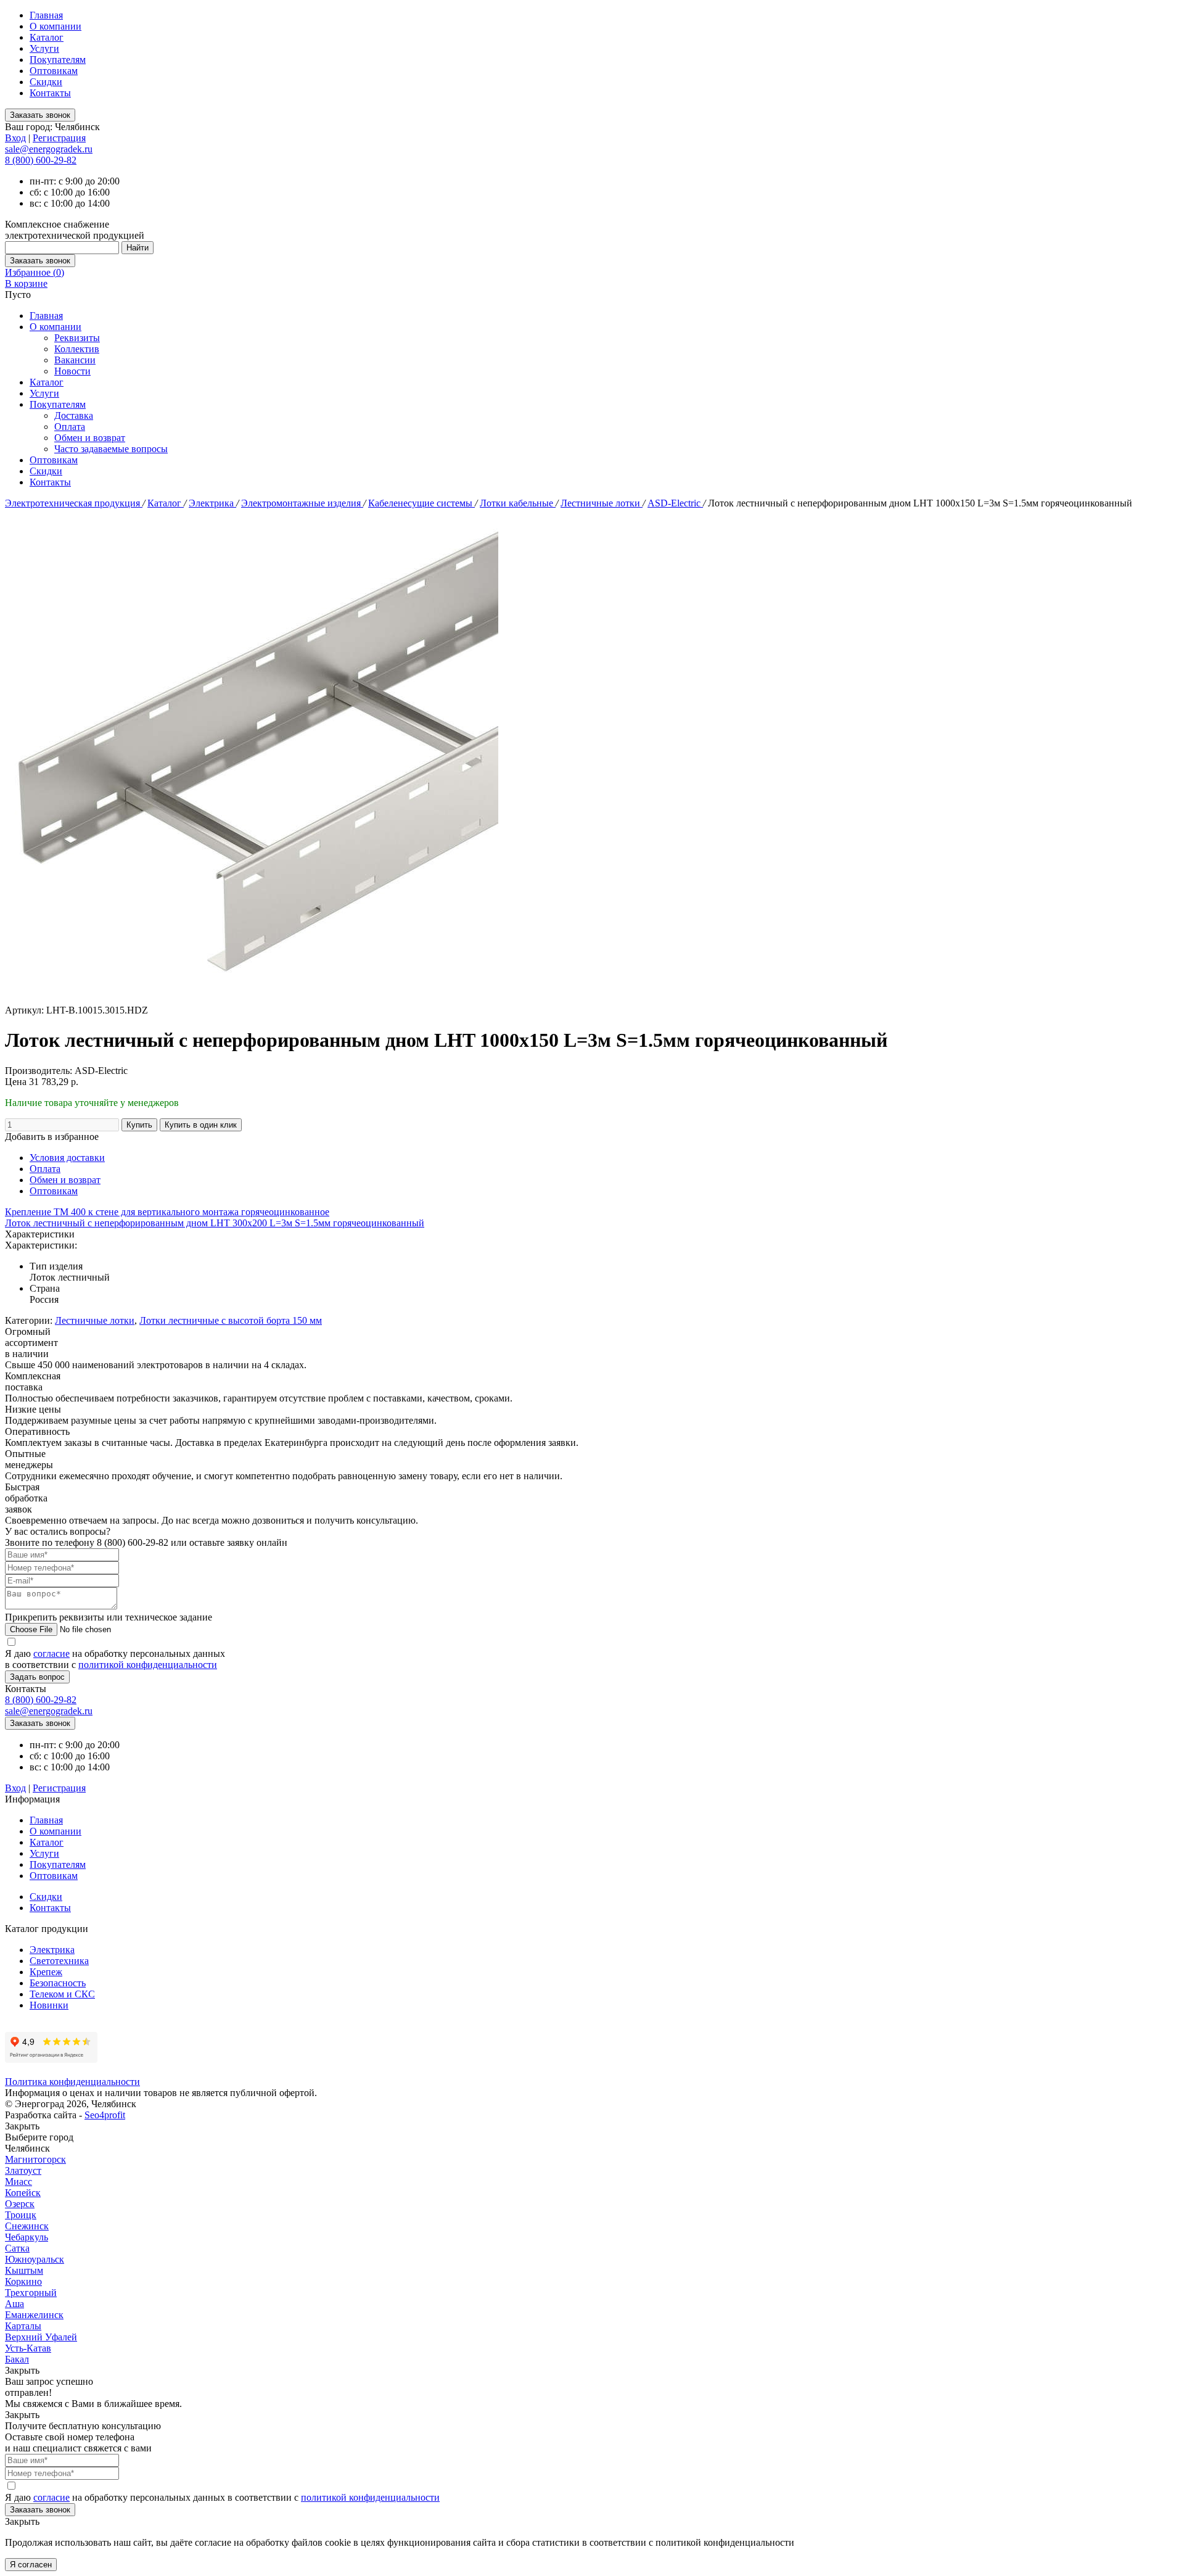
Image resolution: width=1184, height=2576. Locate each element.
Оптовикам (54, 71)
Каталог (47, 37)
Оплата (70, 427)
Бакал (17, 2359)
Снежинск (27, 2226)
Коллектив (77, 349)
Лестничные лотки (602, 503)
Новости (72, 371)
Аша (14, 2304)
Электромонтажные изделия (302, 503)
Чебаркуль (27, 2237)
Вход (15, 138)
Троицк (21, 2215)
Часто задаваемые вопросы (111, 449)
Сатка (17, 2248)
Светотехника (59, 1961)
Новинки (49, 2005)
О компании (55, 26)
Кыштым (24, 2270)
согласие (51, 1653)
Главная (46, 15)
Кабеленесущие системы (421, 503)
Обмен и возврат (90, 438)
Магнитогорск (35, 2159)
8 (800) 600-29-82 (41, 160)
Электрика (212, 503)
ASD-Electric (675, 503)
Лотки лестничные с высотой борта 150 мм (231, 1320)
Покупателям (58, 60)
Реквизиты (77, 338)
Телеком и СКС (62, 1994)
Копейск (23, 2193)
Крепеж (46, 1972)
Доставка (74, 415)
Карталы (23, 2326)
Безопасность (58, 1983)
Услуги (44, 48)
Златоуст (23, 2170)
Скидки (46, 82)
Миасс (18, 2182)
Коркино (23, 2281)
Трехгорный (31, 2293)
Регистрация (59, 138)
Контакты (50, 93)
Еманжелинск (34, 2315)
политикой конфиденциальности (148, 1665)
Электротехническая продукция (74, 503)
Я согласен (31, 2565)
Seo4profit (105, 2115)
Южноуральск (35, 2259)
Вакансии (75, 360)
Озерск (20, 2204)
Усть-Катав (28, 2348)
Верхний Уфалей (41, 2337)
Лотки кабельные (518, 503)
